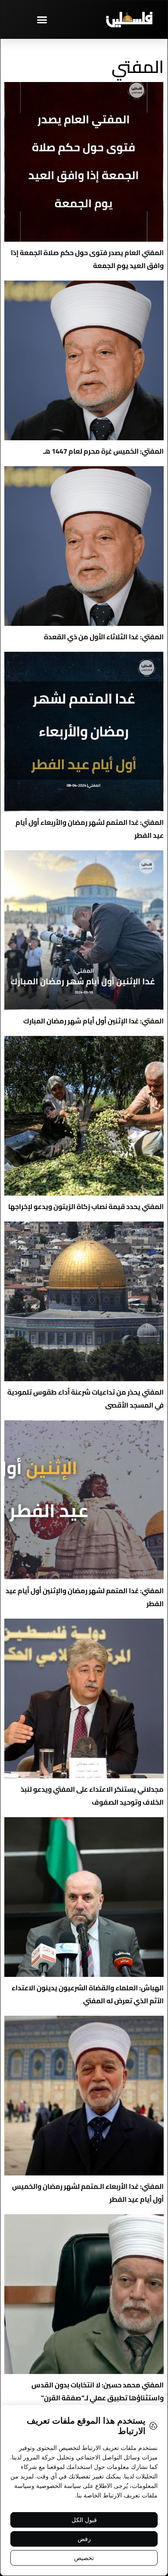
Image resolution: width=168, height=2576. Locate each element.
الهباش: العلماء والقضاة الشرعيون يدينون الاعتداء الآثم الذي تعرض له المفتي (88, 1994)
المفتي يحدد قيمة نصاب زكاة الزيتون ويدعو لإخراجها (86, 1206)
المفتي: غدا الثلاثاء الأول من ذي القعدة (104, 637)
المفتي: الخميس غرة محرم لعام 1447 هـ (103, 451)
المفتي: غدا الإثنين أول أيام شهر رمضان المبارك (93, 1021)
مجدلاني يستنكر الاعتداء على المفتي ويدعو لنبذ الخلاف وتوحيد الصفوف (92, 1796)
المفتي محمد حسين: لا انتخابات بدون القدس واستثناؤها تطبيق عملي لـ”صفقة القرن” (98, 2391)
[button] (42, 19)
